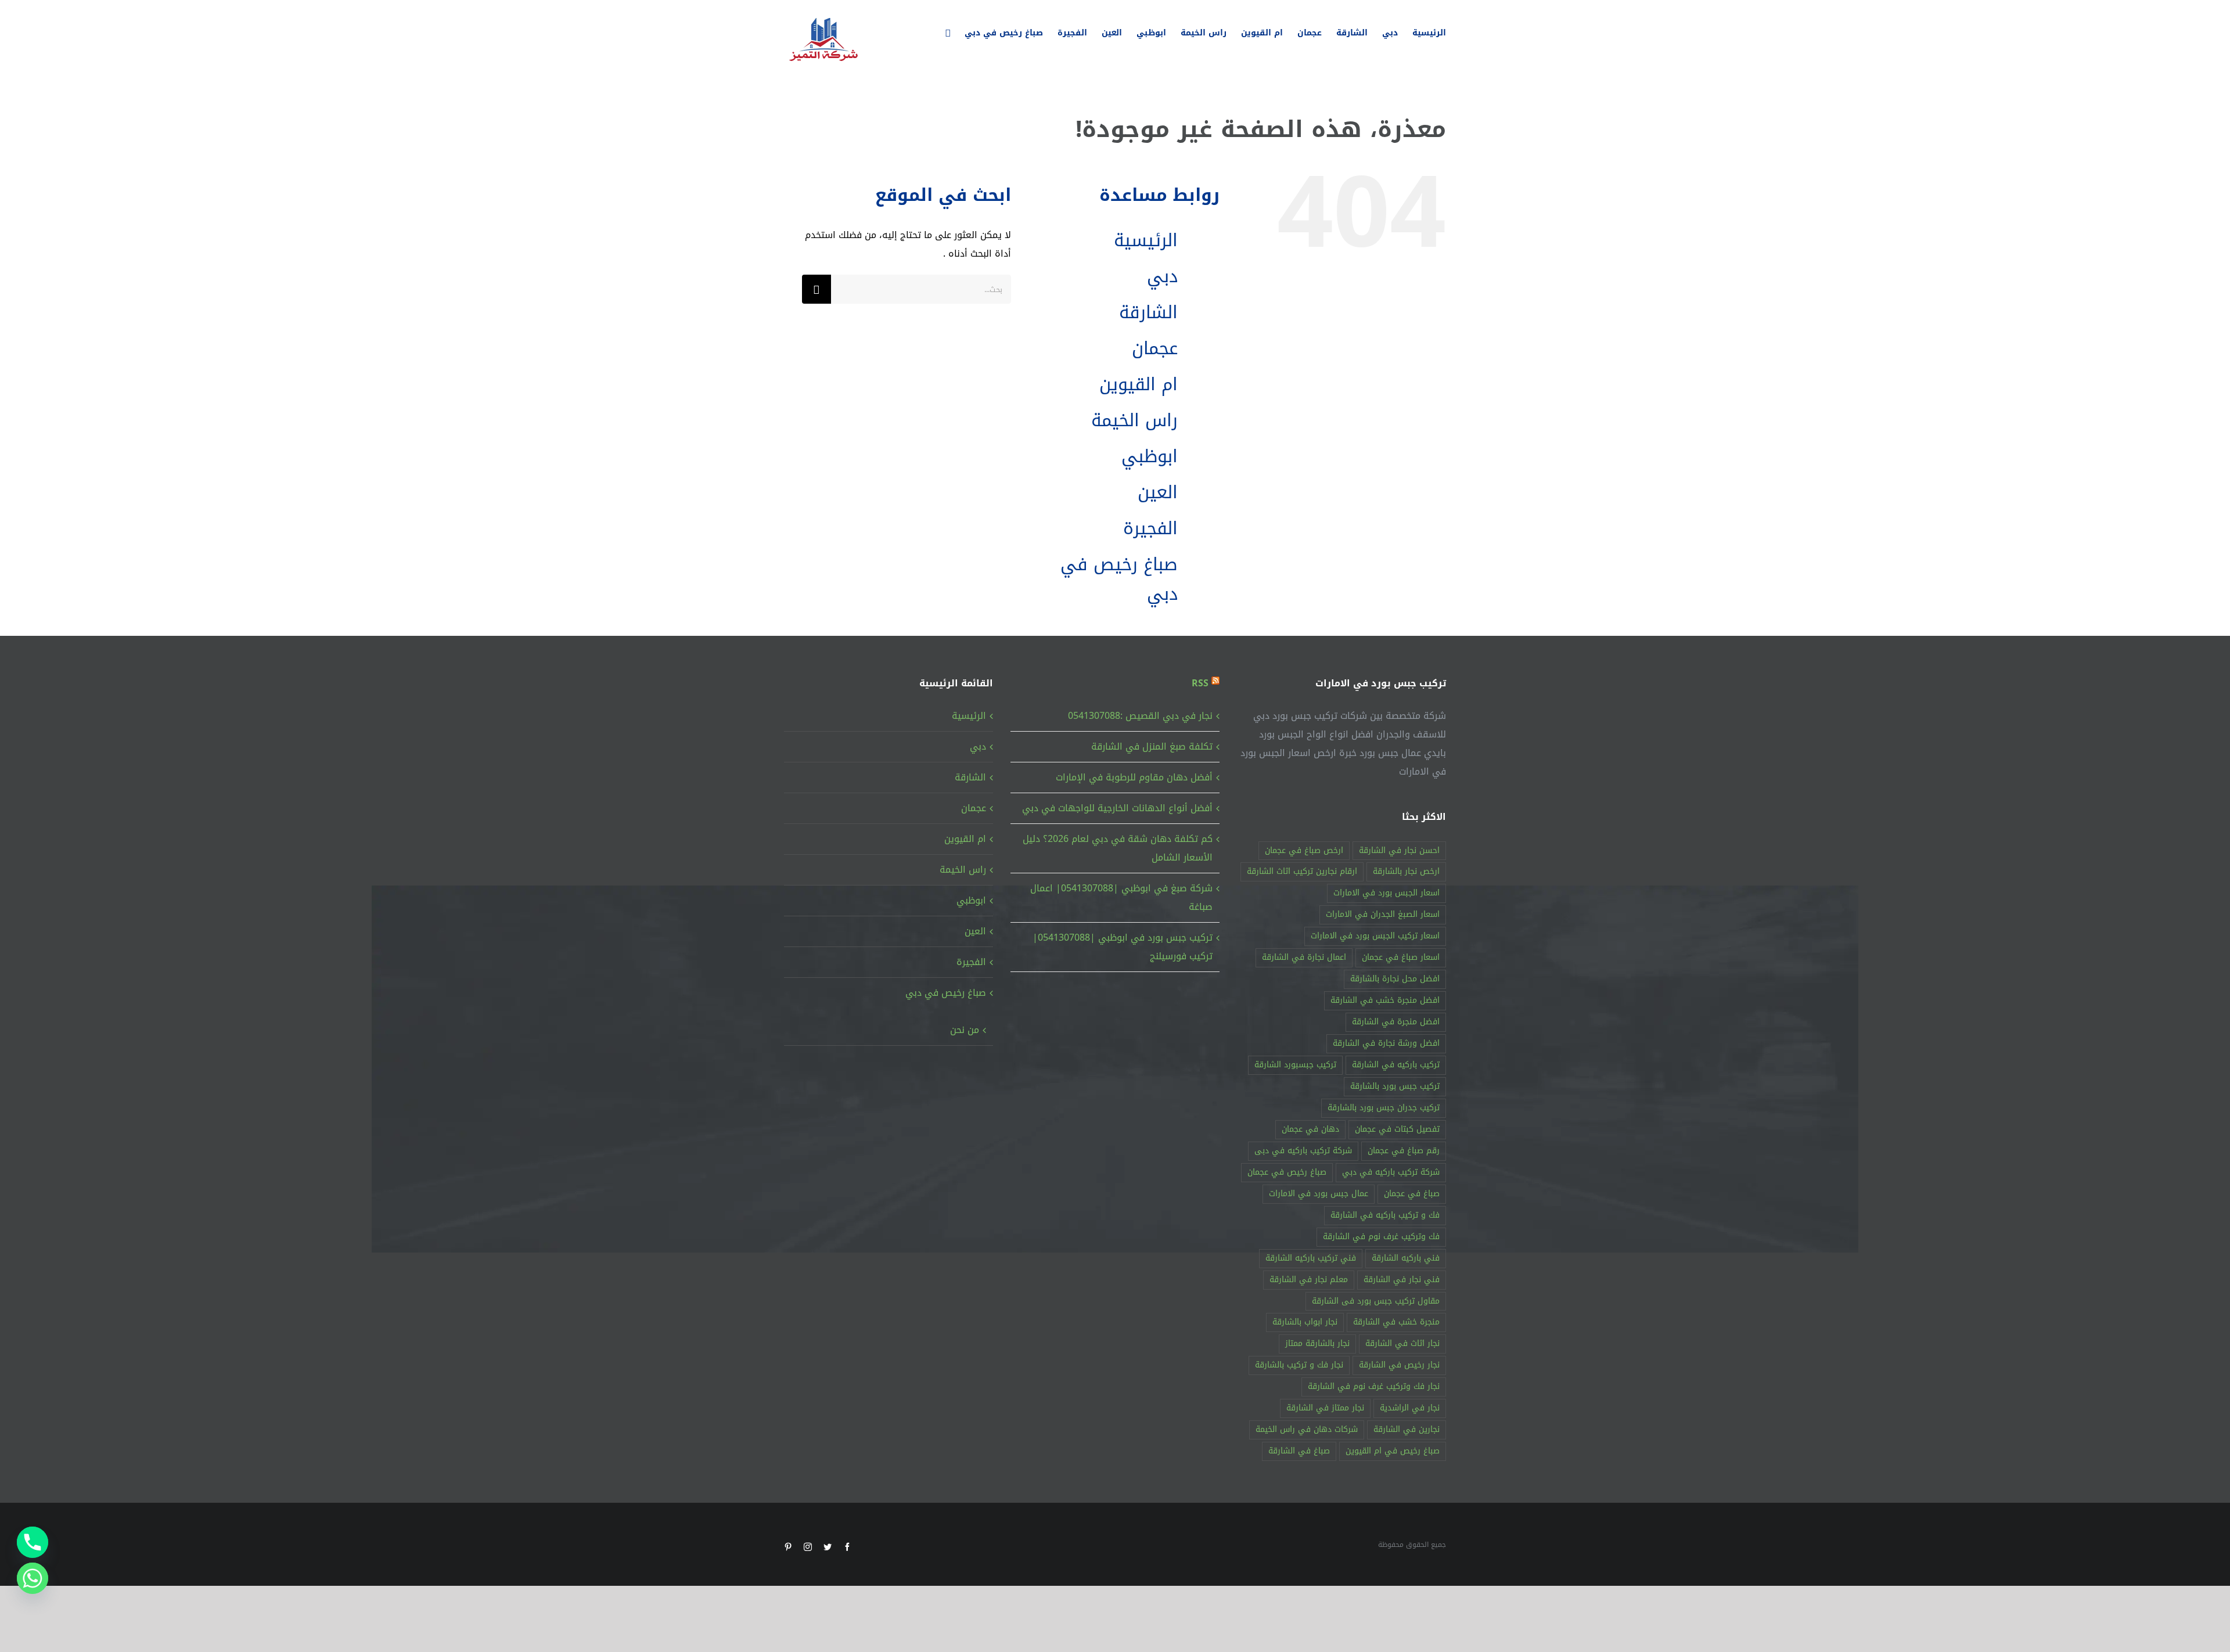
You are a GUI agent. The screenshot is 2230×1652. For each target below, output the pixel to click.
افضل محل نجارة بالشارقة (1395, 979)
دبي (1162, 276)
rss (1200, 683)
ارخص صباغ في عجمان (1304, 850)
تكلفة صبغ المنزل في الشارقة (1152, 746)
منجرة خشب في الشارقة (1396, 1322)
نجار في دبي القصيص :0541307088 (1140, 716)
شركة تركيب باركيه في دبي (1391, 1172)
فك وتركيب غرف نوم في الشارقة (1381, 1237)
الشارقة (1148, 312)
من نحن (965, 1030)
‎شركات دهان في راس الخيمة (1307, 1429)
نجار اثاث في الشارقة (1402, 1343)
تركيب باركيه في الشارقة (1396, 1065)
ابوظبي (1150, 456)
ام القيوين (1139, 384)
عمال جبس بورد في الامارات (1319, 1194)
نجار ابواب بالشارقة (1305, 1322)
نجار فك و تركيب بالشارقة (1299, 1365)
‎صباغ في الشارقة (1299, 1451)
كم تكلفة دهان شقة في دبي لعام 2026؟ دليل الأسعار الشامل (1118, 848)
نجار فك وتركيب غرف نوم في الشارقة (1374, 1386)
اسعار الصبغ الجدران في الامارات (1383, 914)
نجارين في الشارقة (1407, 1429)
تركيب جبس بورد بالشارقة (1395, 1086)
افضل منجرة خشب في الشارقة (1385, 1000)
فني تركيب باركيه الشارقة (1311, 1258)
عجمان (1155, 348)
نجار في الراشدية (1410, 1408)
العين (1158, 492)
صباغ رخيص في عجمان (1287, 1172)
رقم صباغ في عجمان (1404, 1151)
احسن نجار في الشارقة (1399, 850)
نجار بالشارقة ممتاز (1317, 1343)
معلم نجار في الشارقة (1309, 1280)
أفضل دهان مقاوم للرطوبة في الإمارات (1134, 777)
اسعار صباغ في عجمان (1401, 957)
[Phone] (33, 1542)
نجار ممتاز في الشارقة (1325, 1408)
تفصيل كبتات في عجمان (1397, 1129)
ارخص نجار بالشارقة (1406, 871)
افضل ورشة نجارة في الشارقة (1386, 1043)
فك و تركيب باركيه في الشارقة (1385, 1215)
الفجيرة (1150, 528)
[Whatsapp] (33, 1578)
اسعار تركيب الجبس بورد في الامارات (1375, 936)
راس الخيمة (1134, 420)
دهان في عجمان (1310, 1129)
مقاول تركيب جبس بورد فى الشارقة (1376, 1301)
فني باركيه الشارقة (1406, 1258)
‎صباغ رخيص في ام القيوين (1393, 1451)
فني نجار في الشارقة (1402, 1280)
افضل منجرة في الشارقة (1396, 1022)
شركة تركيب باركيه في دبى (1303, 1151)
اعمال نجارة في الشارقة (1304, 957)
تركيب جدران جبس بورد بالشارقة (1384, 1108)
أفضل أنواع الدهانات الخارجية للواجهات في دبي (1117, 808)
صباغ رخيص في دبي (1119, 579)
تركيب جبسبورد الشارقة (1295, 1065)
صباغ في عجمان (1412, 1194)
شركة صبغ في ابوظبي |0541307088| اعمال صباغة (1121, 897)
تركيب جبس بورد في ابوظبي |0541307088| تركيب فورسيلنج (1123, 947)
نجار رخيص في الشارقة (1399, 1365)
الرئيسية (1146, 240)
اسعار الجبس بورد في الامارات (1386, 893)
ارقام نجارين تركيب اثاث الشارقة (1302, 871)
